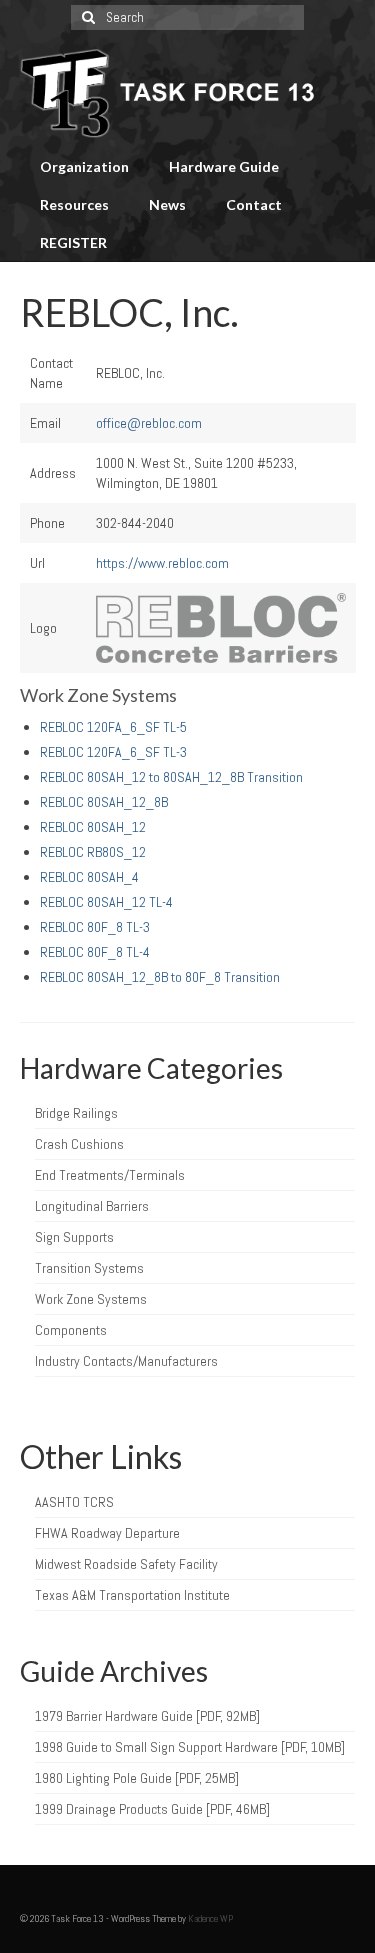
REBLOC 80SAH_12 (93, 827)
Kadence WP (210, 1918)
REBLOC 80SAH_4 (89, 877)
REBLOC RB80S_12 (93, 852)
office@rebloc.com (149, 423)
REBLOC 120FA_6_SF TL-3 (113, 752)
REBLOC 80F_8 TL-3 (95, 927)
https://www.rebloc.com (162, 563)
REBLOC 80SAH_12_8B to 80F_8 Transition (160, 977)
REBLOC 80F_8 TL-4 (95, 952)
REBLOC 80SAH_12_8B (104, 802)
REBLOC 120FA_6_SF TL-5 (113, 727)
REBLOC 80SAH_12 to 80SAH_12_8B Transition (171, 777)
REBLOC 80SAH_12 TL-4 (106, 902)
